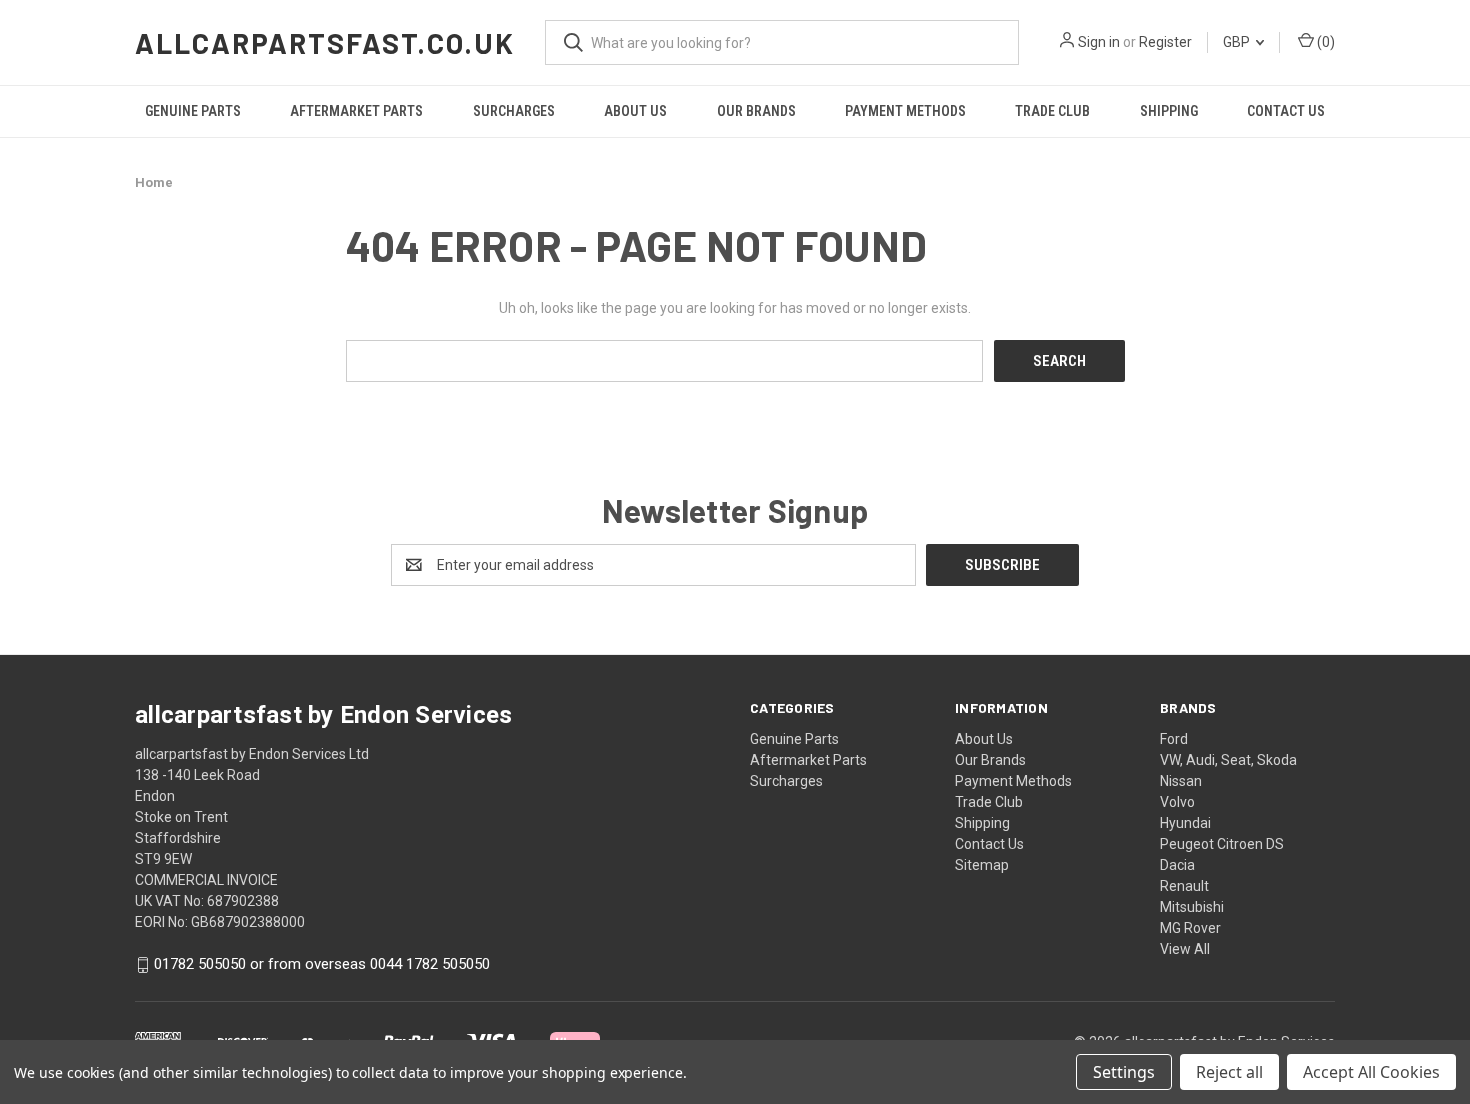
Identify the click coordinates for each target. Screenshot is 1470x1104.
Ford (1174, 739)
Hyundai (1185, 823)
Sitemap (982, 865)
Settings (1124, 1072)
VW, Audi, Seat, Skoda (1228, 760)
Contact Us (1286, 111)
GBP (1238, 42)
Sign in (1099, 42)
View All (1185, 949)
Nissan (1181, 781)
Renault (1184, 886)
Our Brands (756, 111)
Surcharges (514, 111)
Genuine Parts (193, 111)
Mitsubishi (1192, 907)
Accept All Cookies (1371, 1072)
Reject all (1229, 1072)
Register (1165, 42)
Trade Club (1052, 111)
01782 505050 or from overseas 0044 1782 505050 (322, 965)
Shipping (1169, 111)
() (1324, 42)
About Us (635, 111)
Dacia (1177, 865)
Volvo (1177, 802)
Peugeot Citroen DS (1222, 844)
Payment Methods (905, 111)
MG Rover (1190, 928)
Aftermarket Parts (356, 111)
